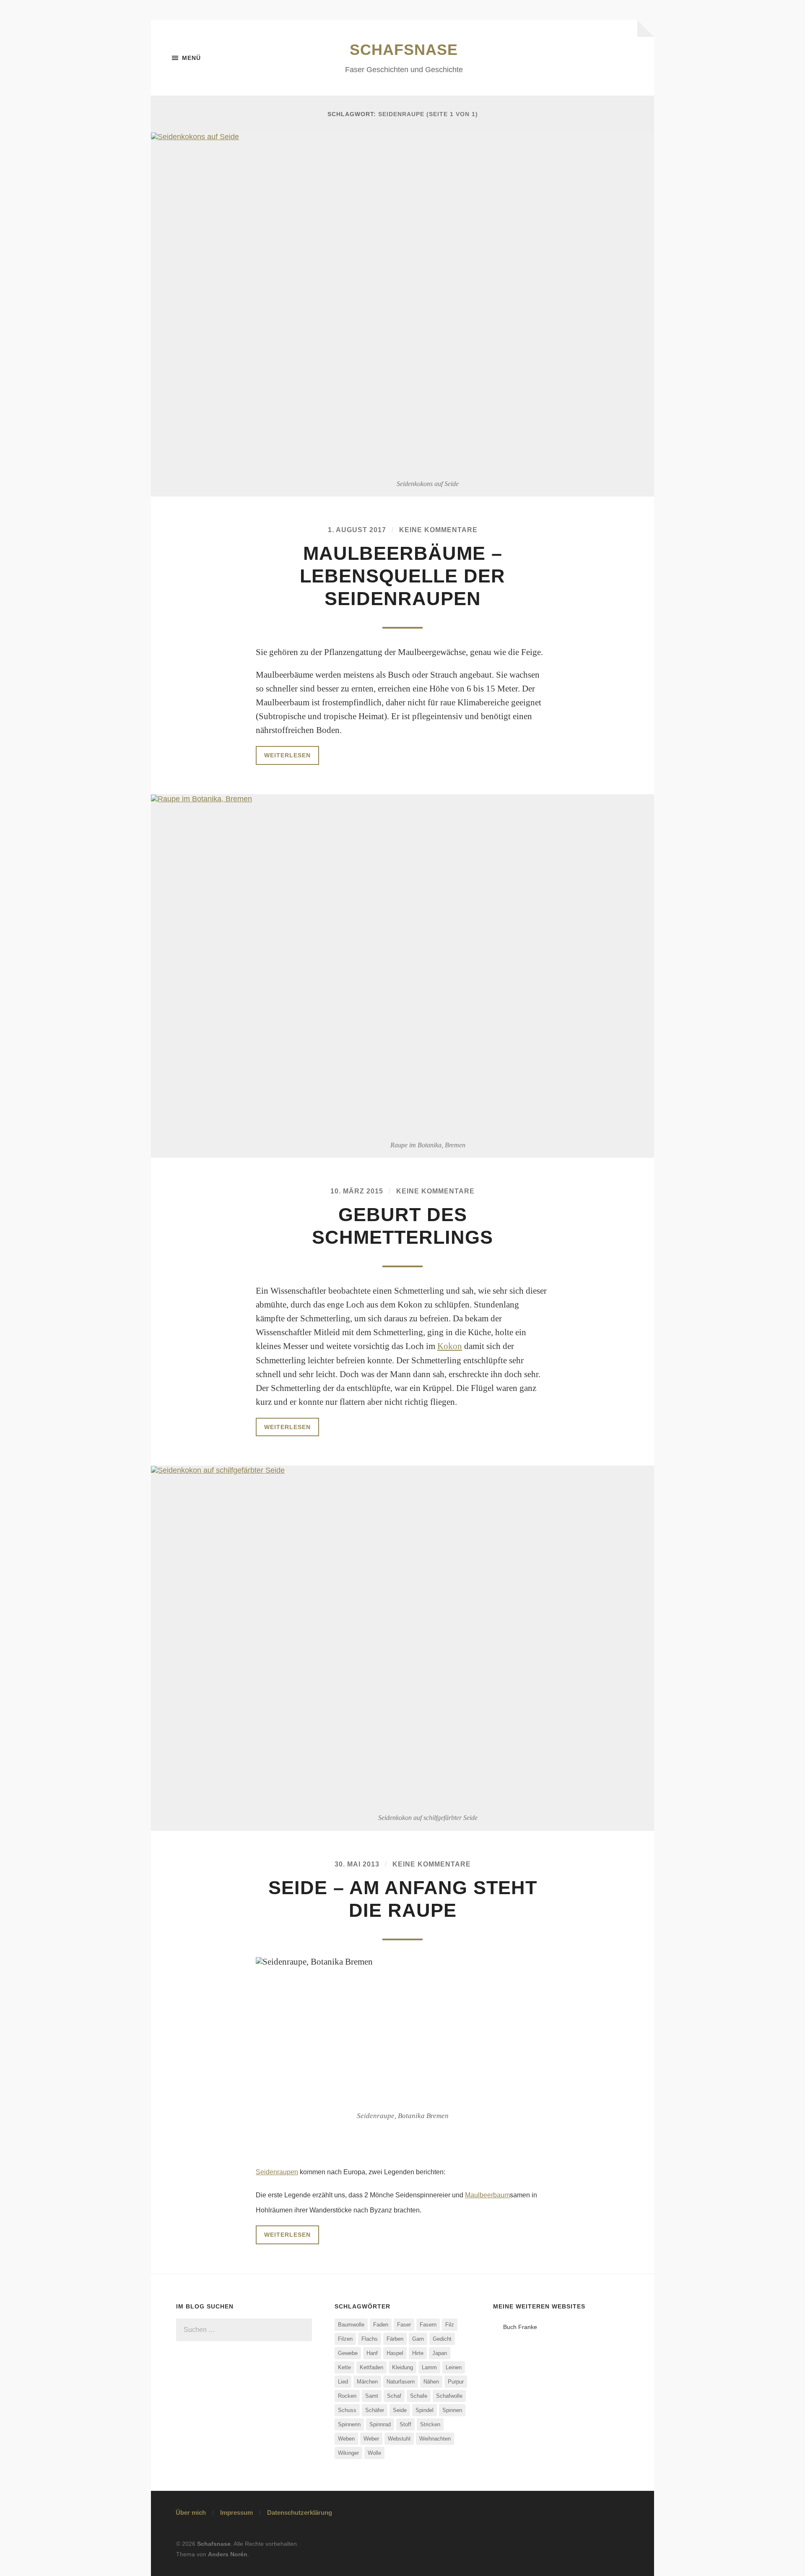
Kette (344, 2367)
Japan (440, 2353)
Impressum (236, 2512)
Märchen (367, 2382)
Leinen (454, 2367)
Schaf (394, 2396)
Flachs (370, 2339)
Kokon (450, 1346)
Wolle (374, 2453)
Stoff (405, 2424)
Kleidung (402, 2367)
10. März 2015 (357, 1191)
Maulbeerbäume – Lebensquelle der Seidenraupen (402, 576)
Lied (343, 2382)
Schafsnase (404, 50)
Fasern (428, 2325)
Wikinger (348, 2453)
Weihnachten (435, 2439)
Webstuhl (399, 2439)
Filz (450, 2325)
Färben (395, 2339)
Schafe (419, 2396)
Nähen (431, 2382)
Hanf (372, 2353)
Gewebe (348, 2353)
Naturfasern (401, 2382)
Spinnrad (380, 2424)
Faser (404, 2325)
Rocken (347, 2396)
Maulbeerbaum (487, 2195)
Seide (400, 2410)
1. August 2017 (357, 530)
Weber (371, 2439)
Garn (418, 2339)
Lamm (429, 2367)
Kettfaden (371, 2367)
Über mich (191, 2512)
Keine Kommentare (438, 530)
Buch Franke (520, 2327)
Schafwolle (449, 2396)
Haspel (395, 2353)
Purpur (456, 2382)
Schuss (347, 2410)
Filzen (345, 2339)
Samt (372, 2396)
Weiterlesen (287, 755)
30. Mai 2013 (357, 1864)
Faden (381, 2325)
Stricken (430, 2424)
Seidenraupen (277, 2172)
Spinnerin (349, 2424)
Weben (346, 2439)
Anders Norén (228, 2554)
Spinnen (452, 2410)
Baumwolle (351, 2325)
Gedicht (442, 2339)
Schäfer (375, 2410)
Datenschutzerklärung (300, 2512)
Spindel (425, 2410)
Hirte (418, 2353)
